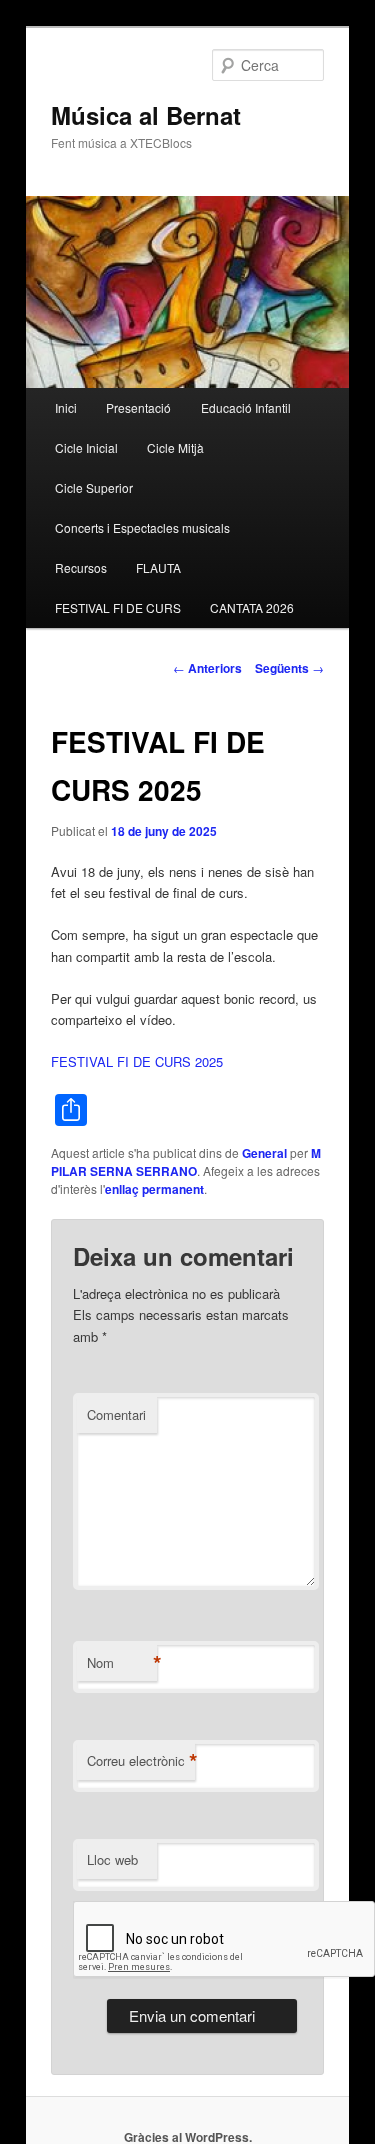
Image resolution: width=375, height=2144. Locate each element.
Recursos (81, 567)
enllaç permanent (154, 1189)
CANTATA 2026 (252, 607)
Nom (122, 1663)
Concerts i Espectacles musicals (142, 527)
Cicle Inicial (86, 447)
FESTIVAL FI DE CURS (118, 607)
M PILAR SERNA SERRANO (186, 1162)
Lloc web (112, 1859)
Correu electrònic (141, 1761)
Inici (66, 407)
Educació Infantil (246, 407)
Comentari (116, 1414)
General (264, 1153)
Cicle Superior (94, 487)
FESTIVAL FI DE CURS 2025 (137, 1061)
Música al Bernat (146, 115)
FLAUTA (158, 567)
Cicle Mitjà (175, 447)
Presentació (138, 407)
